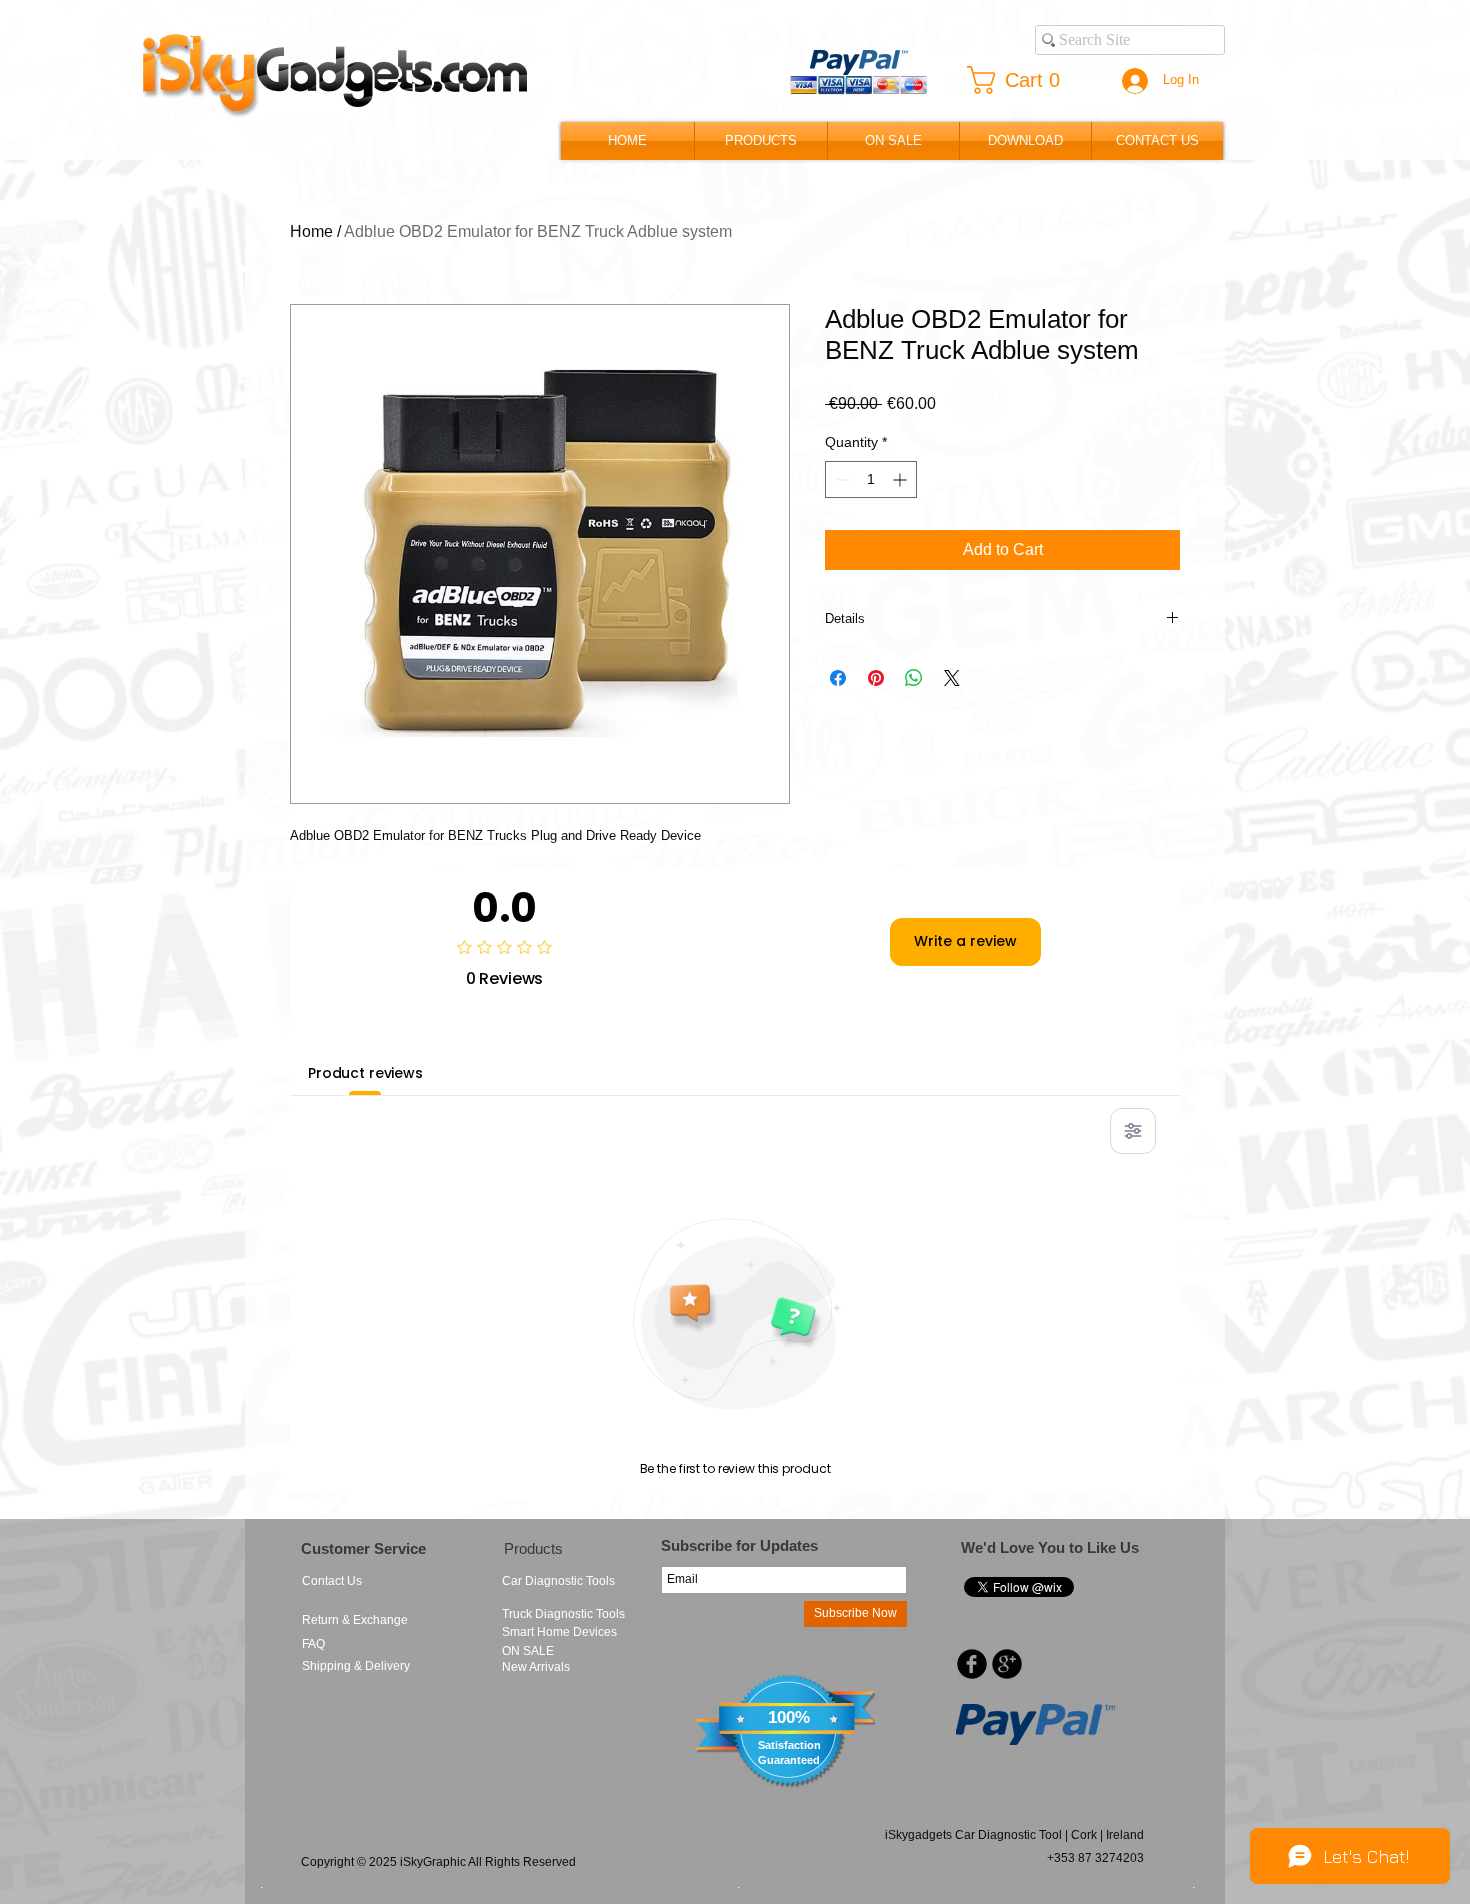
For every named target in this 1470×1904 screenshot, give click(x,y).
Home (311, 231)
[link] (1021, 80)
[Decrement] (840, 479)
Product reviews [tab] (365, 1073)
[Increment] (901, 479)
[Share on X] (952, 678)
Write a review (965, 941)
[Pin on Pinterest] (876, 678)
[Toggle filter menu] (1133, 1131)
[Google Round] (1007, 1664)
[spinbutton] (871, 479)
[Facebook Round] (972, 1664)
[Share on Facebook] (838, 678)
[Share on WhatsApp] (914, 678)
